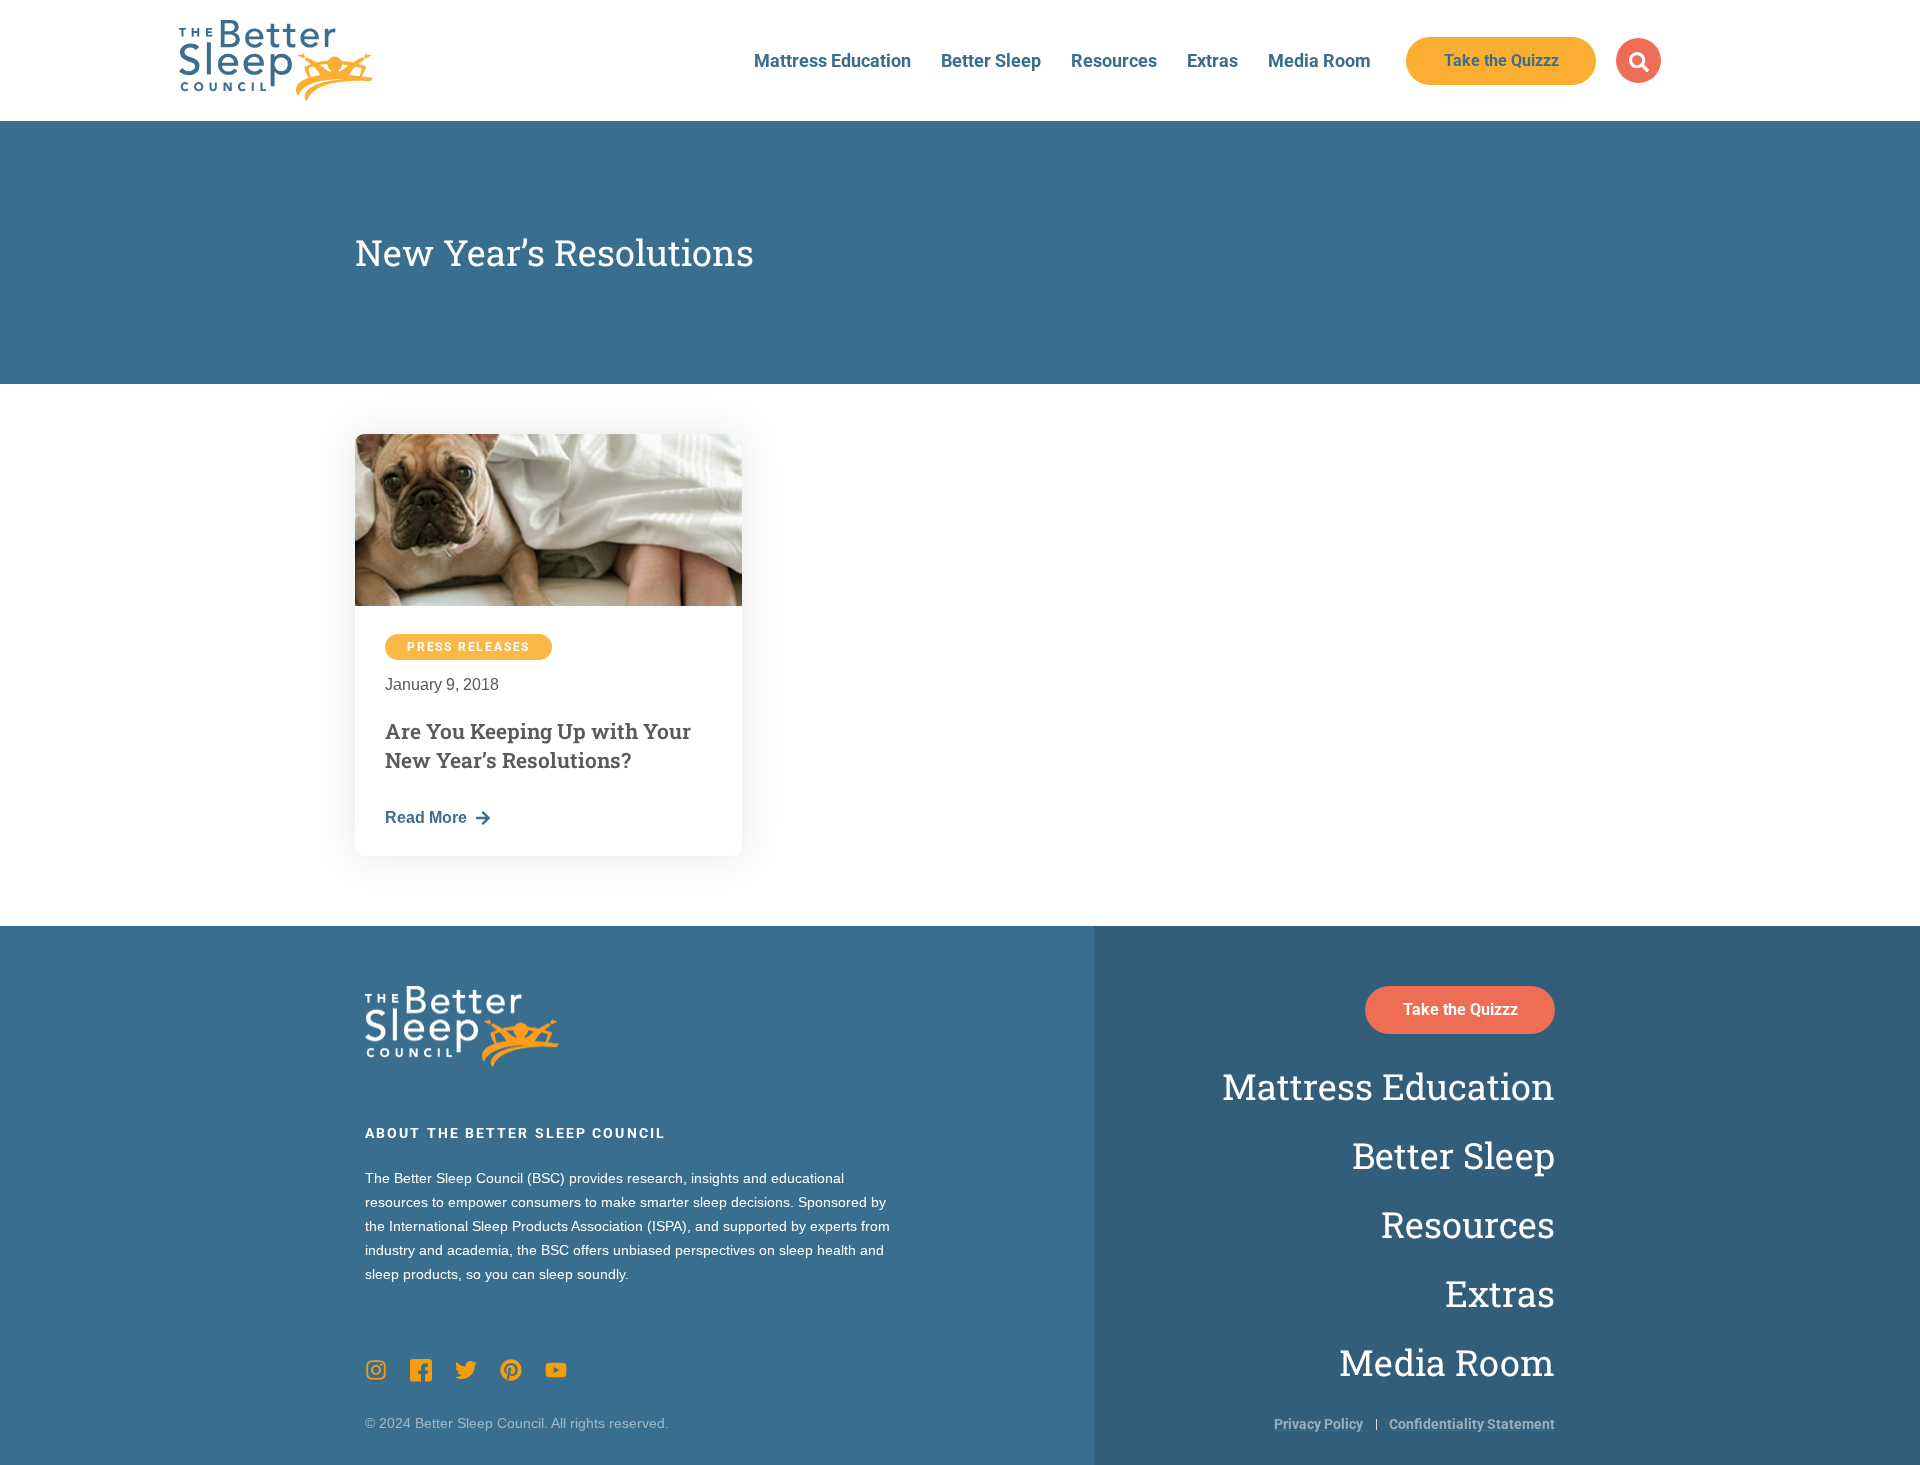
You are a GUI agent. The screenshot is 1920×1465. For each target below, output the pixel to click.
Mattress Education (832, 60)
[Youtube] (556, 1370)
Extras (1212, 60)
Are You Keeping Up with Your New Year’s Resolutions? (538, 745)
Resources (1114, 60)
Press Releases (468, 647)
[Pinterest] (511, 1370)
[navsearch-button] (1638, 60)
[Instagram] (376, 1370)
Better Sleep (991, 60)
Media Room (1319, 60)
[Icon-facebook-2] (421, 1370)
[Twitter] (466, 1370)
